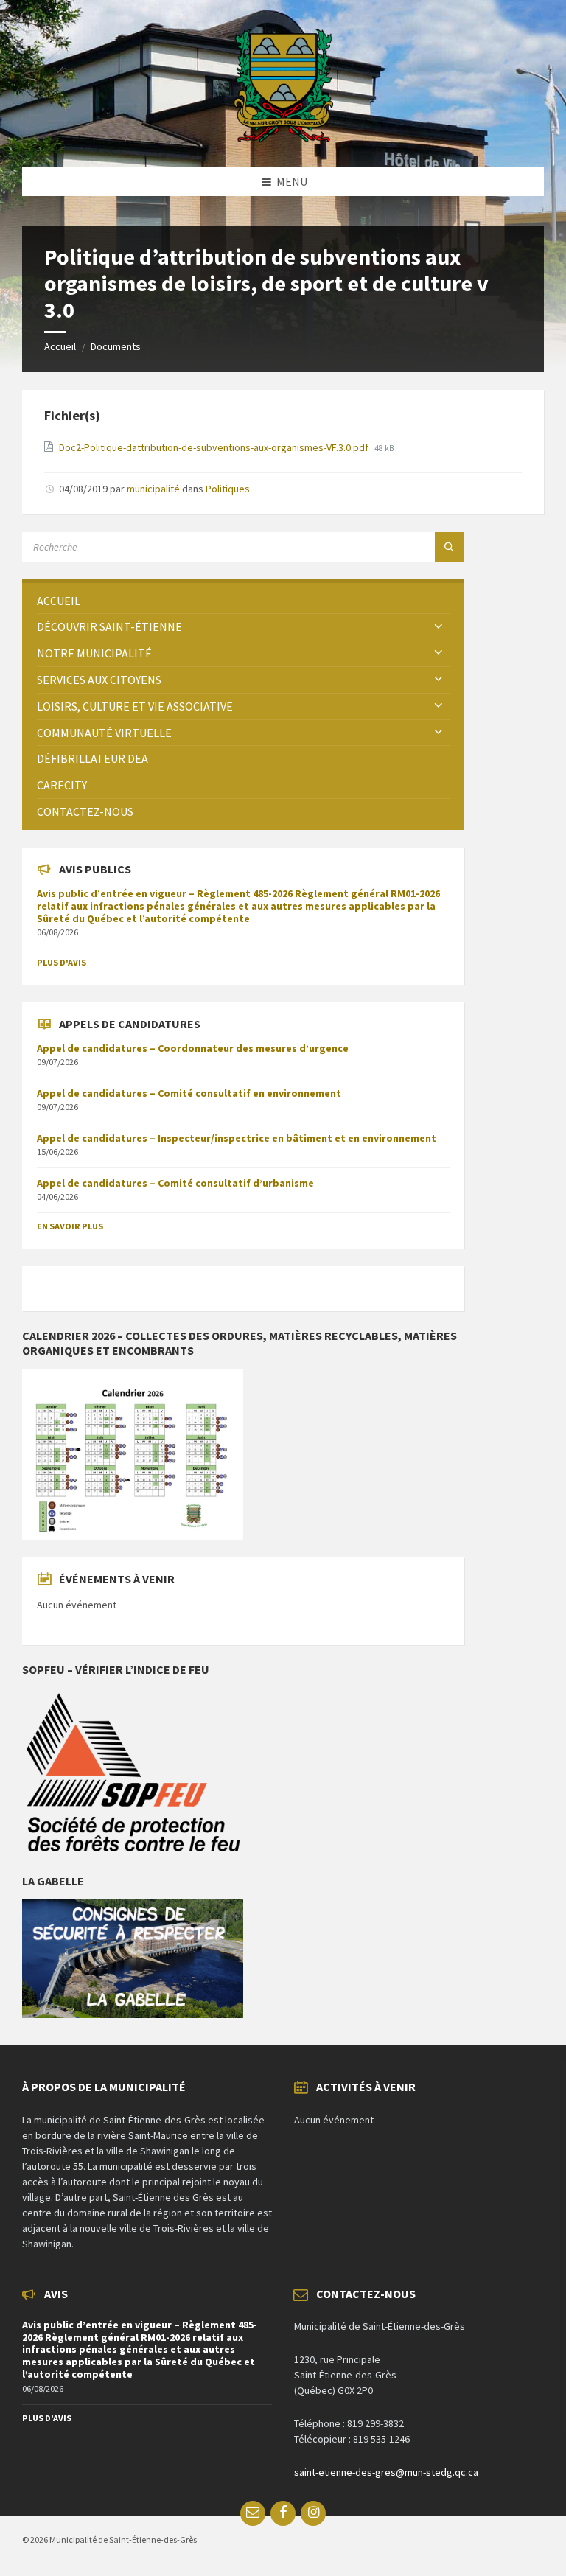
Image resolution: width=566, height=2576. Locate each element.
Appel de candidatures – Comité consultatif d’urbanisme (175, 1183)
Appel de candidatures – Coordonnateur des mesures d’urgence (193, 1048)
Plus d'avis (62, 962)
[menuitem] (243, 601)
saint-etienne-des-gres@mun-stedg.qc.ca (386, 2472)
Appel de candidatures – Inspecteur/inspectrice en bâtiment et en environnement (237, 1138)
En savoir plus (70, 1226)
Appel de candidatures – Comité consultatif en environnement (189, 1093)
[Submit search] (450, 547)
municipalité (153, 489)
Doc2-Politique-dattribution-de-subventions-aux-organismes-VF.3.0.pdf (215, 447)
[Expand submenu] (439, 626)
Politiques (228, 489)
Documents (116, 346)
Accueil (60, 346)
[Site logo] (283, 138)
